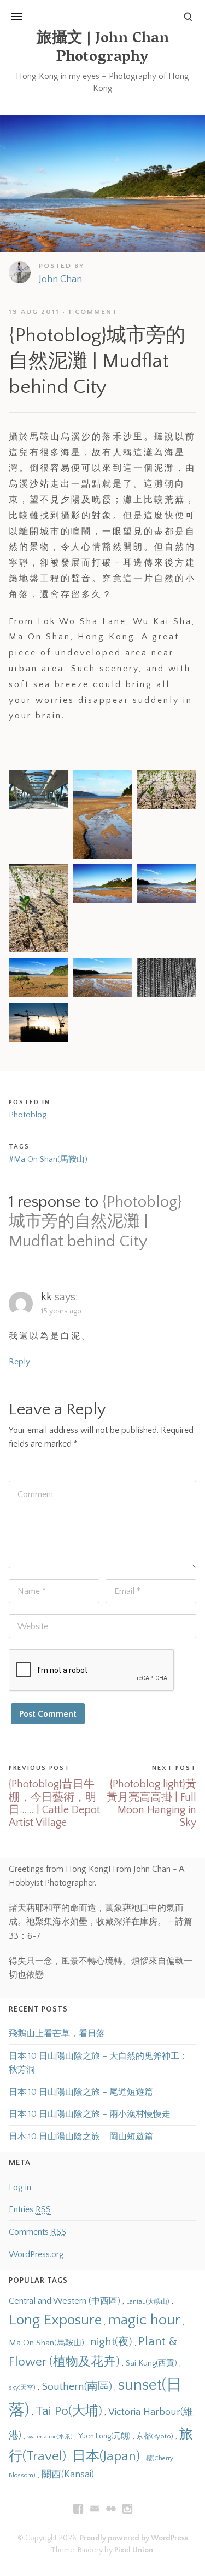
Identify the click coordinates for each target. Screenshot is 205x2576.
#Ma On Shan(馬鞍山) (48, 1159)
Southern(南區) (77, 2386)
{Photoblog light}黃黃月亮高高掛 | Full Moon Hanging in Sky (151, 1803)
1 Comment (93, 312)
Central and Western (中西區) (65, 2301)
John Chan (60, 279)
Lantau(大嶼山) (148, 2302)
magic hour (144, 2320)
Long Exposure (55, 2320)
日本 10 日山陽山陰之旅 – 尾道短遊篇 (81, 2092)
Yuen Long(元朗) (104, 2436)
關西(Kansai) (68, 2475)
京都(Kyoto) (155, 2436)
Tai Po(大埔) (69, 2411)
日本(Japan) (106, 2456)
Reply (19, 1362)
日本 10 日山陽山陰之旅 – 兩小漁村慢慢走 (90, 2114)
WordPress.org (36, 2254)
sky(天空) (22, 2388)
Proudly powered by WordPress (134, 2538)
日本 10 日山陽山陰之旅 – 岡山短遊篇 (81, 2137)
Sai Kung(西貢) (151, 2363)
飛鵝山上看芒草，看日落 (57, 2034)
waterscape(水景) (50, 2437)
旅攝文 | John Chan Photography (103, 48)
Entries (30, 2209)
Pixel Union (134, 2550)
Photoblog (28, 1115)
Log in (20, 2187)
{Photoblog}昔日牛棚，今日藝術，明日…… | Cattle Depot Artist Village (54, 1803)
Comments (37, 2232)
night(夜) (111, 2342)
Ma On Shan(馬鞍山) (46, 2343)
